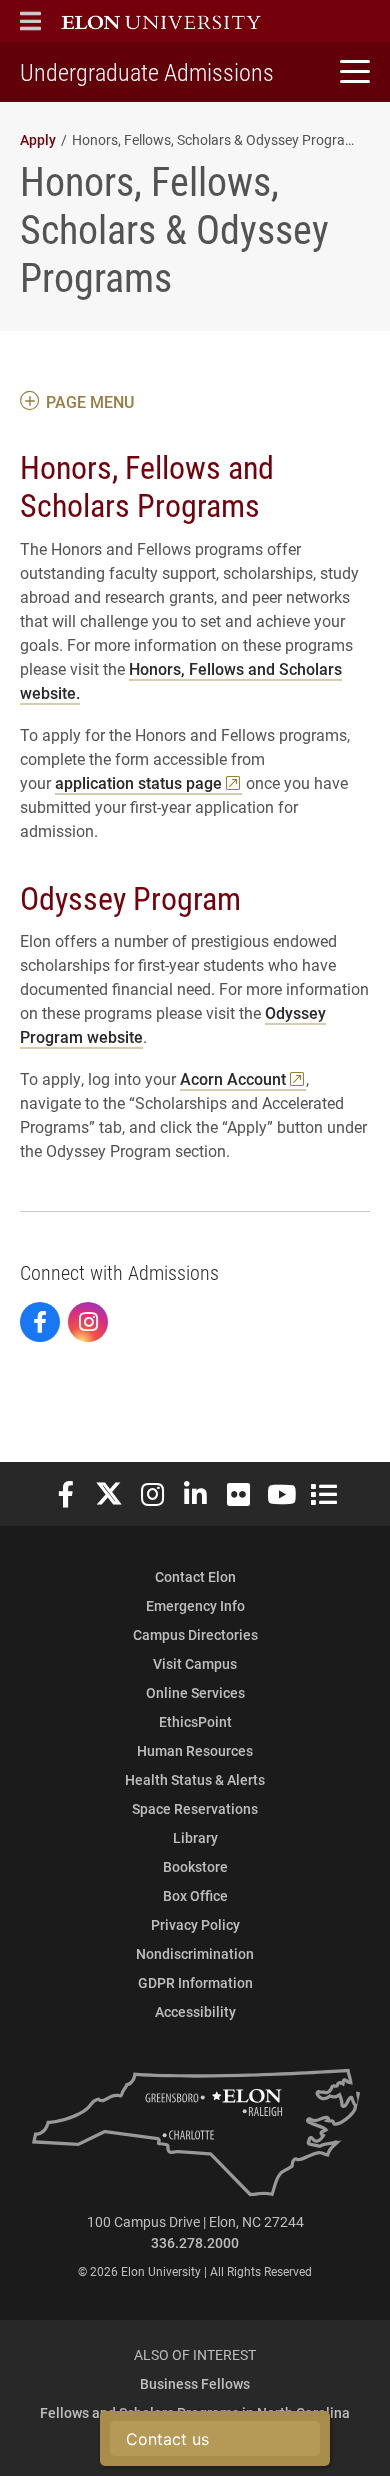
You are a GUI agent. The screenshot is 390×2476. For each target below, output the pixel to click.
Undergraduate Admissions (147, 72)
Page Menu (90, 401)
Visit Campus (195, 1663)
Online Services (195, 1692)
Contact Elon (195, 1576)
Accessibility (195, 2011)
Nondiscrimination (195, 1953)
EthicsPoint (195, 1721)
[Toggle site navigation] (352, 72)
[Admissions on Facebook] (40, 1322)
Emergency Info (195, 1605)
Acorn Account (233, 1078)
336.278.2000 (195, 2242)
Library (195, 1837)
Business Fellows (195, 2383)
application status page (138, 782)
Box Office (195, 1895)
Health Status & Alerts (195, 1779)
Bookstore (195, 1866)
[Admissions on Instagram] (88, 1322)
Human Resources (195, 1750)
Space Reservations (195, 1808)
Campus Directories (195, 1634)
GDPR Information (195, 1982)
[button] (30, 21)
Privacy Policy (195, 1924)
